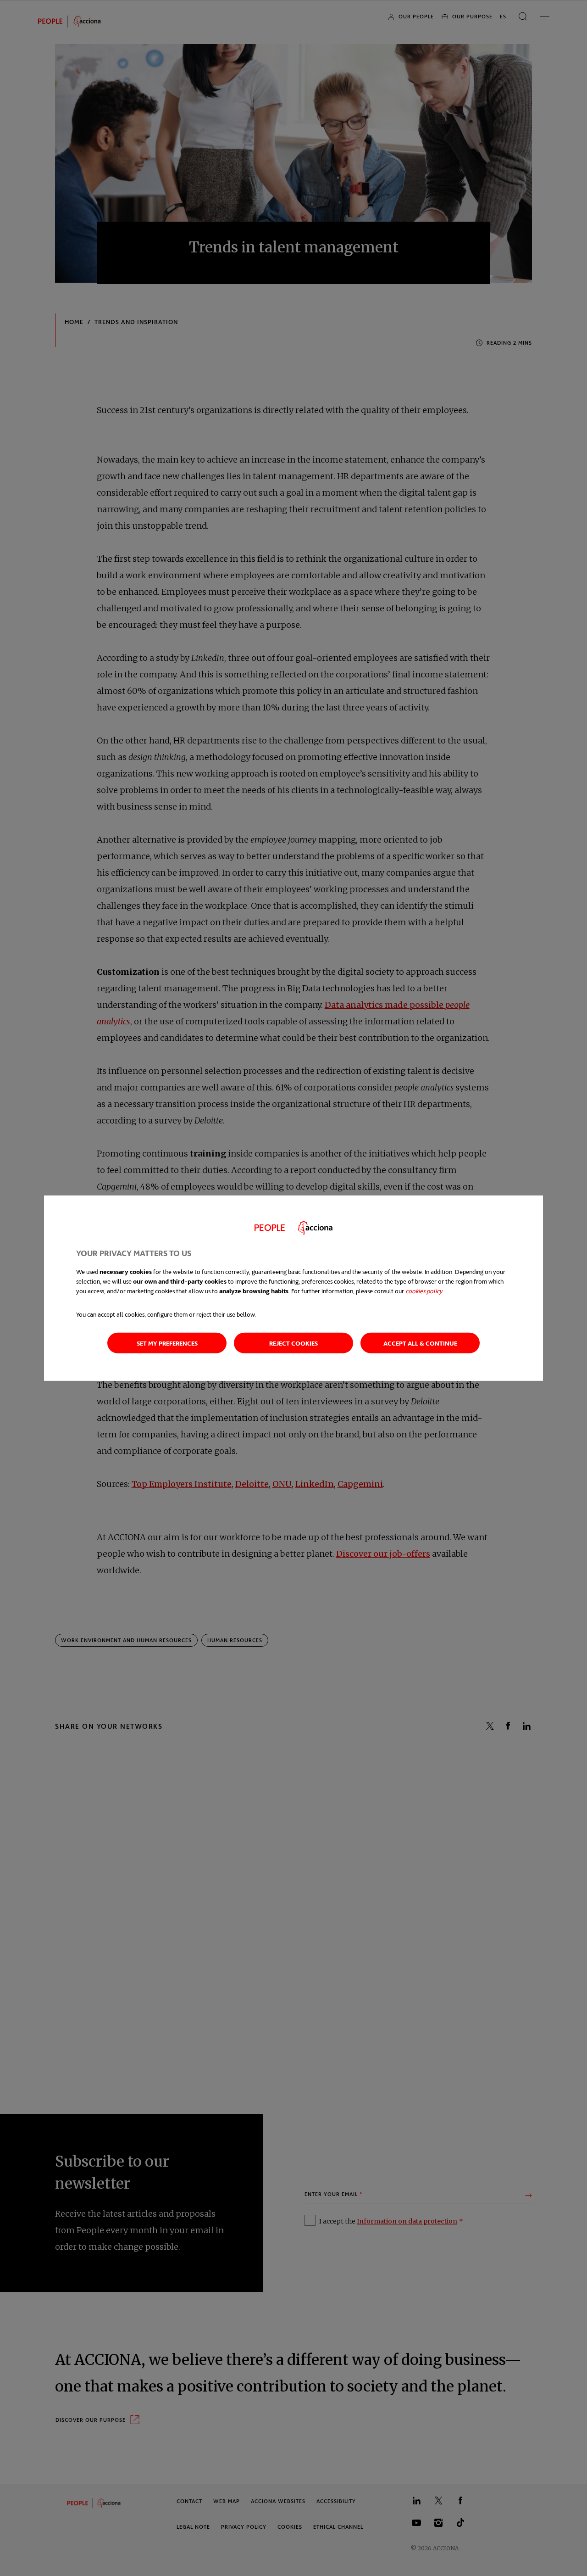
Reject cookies (293, 1343)
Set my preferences (167, 1343)
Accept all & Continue (420, 1343)
